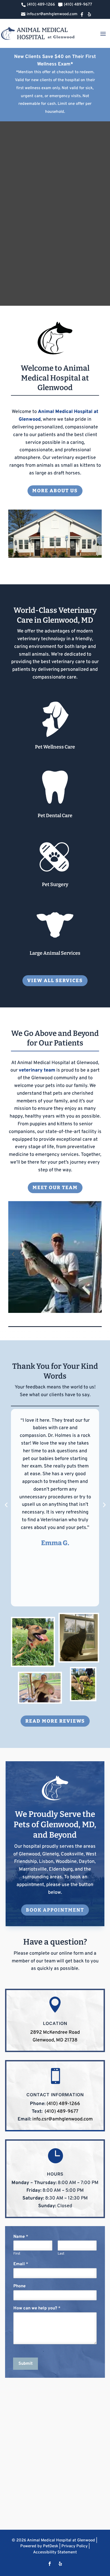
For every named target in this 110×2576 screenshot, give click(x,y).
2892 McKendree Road (55, 2033)
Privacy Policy (74, 2546)
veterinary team (37, 1070)
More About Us (55, 491)
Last (61, 2254)
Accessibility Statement (55, 2552)
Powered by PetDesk (39, 2546)
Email (21, 2264)
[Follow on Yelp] (60, 2564)
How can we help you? (37, 2308)
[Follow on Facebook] (50, 2564)
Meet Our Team (55, 1188)
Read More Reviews (55, 1721)
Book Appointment (55, 1910)
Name (21, 2237)
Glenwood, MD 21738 (55, 2040)
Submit (25, 2364)
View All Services (55, 981)
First (17, 2254)
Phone (19, 2286)
